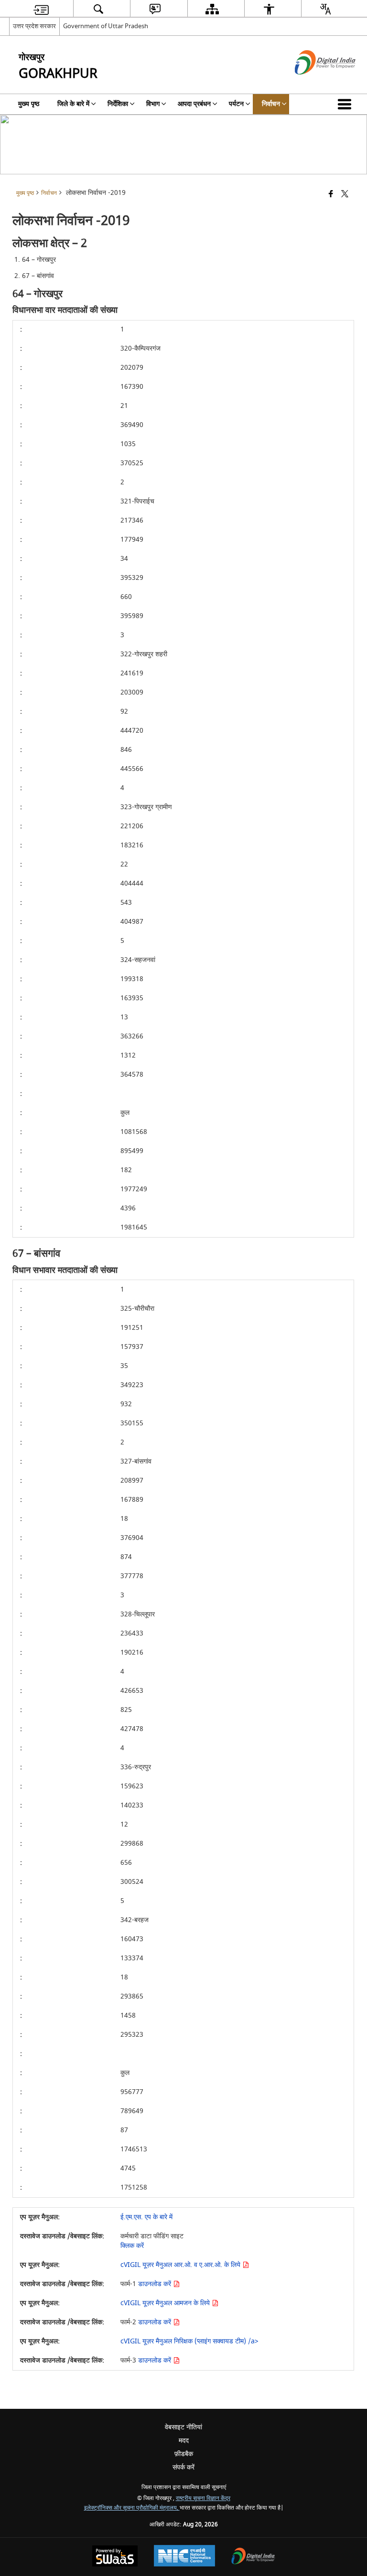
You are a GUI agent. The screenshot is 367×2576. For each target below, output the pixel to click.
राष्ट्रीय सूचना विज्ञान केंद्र (203, 2498)
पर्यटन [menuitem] (236, 104)
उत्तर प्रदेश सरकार (34, 26)
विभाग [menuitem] (153, 104)
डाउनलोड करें (156, 2284)
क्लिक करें (132, 2246)
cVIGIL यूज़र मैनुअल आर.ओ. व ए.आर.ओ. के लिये (181, 2265)
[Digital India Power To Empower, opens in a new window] (253, 2557)
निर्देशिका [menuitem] (118, 104)
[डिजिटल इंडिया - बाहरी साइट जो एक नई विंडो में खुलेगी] (313, 83)
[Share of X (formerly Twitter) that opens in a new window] (345, 195)
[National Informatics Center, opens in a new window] (184, 2557)
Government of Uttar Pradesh (106, 26)
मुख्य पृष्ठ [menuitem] (29, 104)
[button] (346, 104)
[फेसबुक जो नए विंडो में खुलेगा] (331, 195)
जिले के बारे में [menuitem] (73, 104)
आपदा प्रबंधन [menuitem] (194, 104)
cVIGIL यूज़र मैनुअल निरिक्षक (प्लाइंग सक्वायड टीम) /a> (189, 2341)
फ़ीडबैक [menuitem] (184, 2454)
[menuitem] (41, 9)
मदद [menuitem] (184, 2441)
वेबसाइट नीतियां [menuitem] (183, 2427)
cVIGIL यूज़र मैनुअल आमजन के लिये (166, 2303)
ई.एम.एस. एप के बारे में (146, 2217)
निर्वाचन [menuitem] (271, 104)
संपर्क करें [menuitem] (183, 2467)
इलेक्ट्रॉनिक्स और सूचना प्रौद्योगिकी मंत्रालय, (132, 2508)
